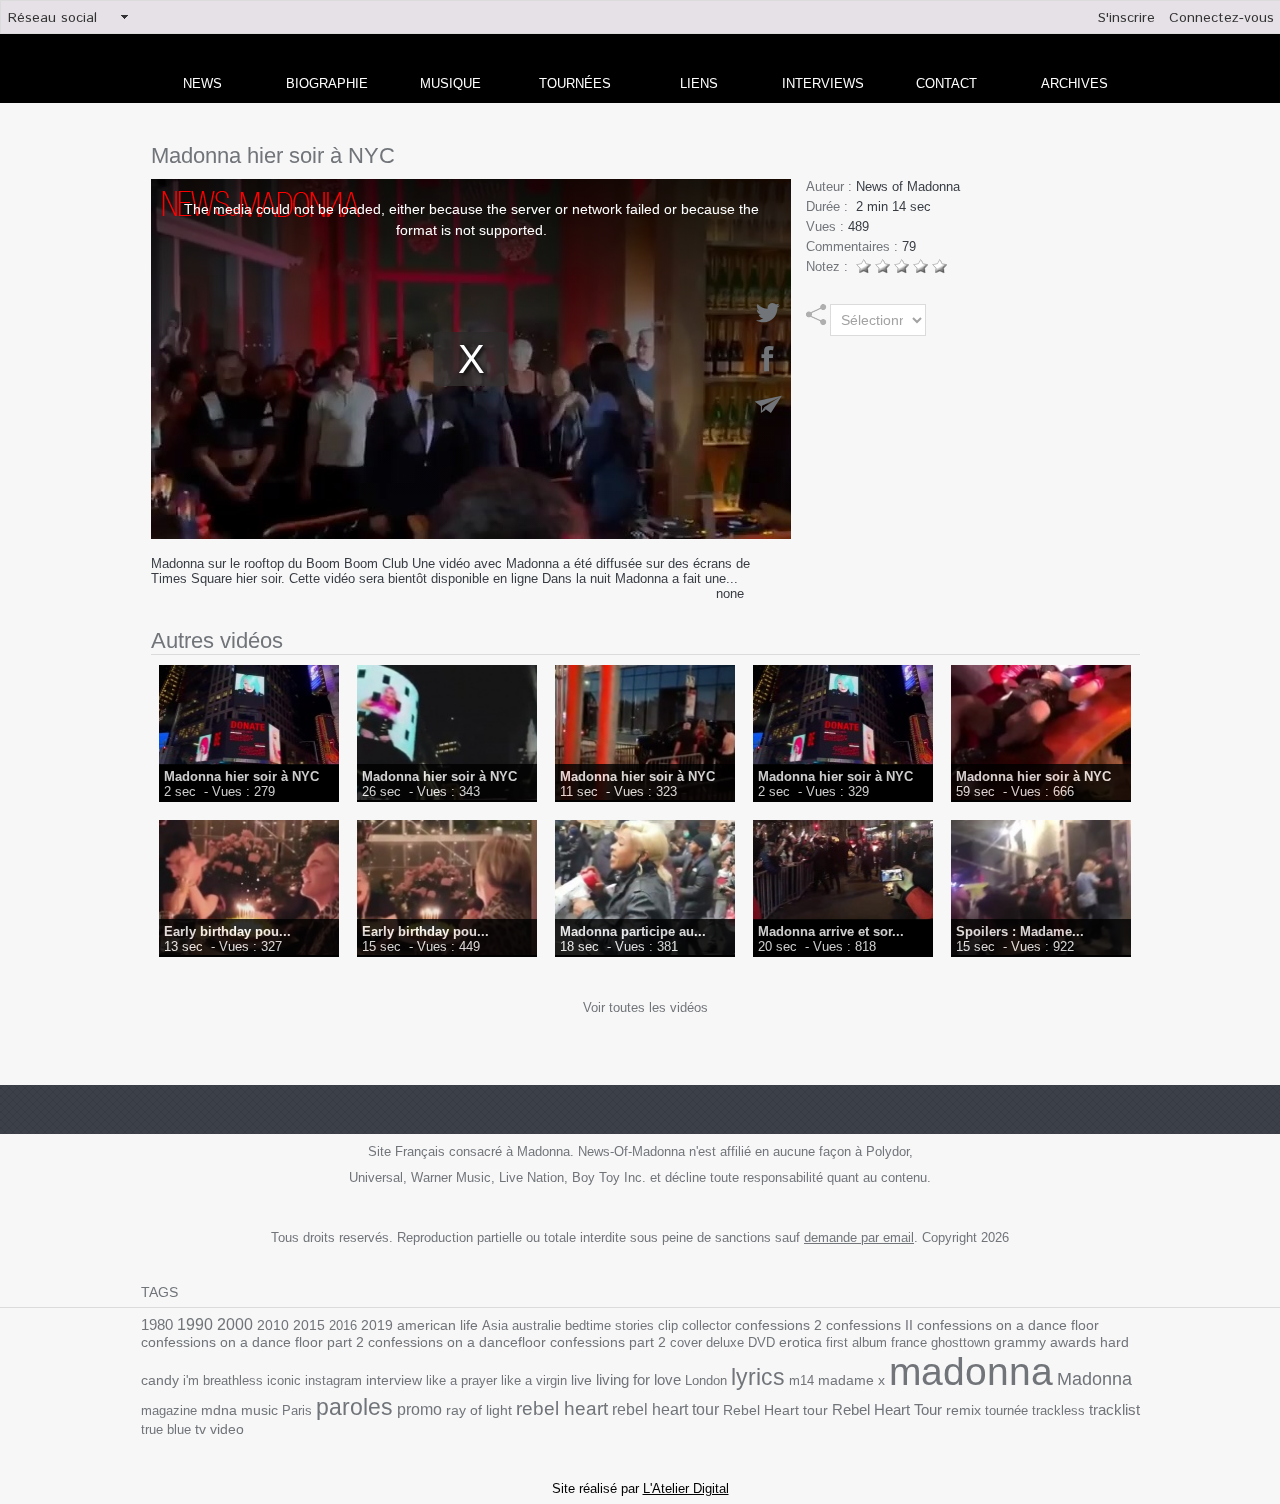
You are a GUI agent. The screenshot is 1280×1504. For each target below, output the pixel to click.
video (227, 1429)
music (259, 1410)
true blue (166, 1429)
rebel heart (562, 1408)
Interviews (823, 83)
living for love (638, 1379)
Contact (946, 83)
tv (200, 1429)
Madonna (1094, 1379)
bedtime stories (609, 1325)
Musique (450, 83)
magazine (169, 1410)
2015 (309, 1325)
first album (856, 1342)
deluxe (725, 1342)
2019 (377, 1325)
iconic (284, 1380)
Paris (297, 1410)
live (581, 1380)
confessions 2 (778, 1325)
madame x (851, 1380)
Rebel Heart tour (775, 1410)
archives (1074, 83)
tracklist (1114, 1410)
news (202, 83)
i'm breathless (223, 1380)
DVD (761, 1342)
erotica (800, 1342)
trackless (1058, 1410)
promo (419, 1409)
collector (706, 1325)
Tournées (575, 83)
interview (394, 1380)
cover (686, 1342)
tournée (1006, 1410)
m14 (801, 1380)
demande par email (859, 1237)
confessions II (869, 1325)
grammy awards (1045, 1342)
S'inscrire (1126, 18)
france (909, 1342)
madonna (971, 1371)
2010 (273, 1325)
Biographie (327, 83)
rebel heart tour (665, 1409)
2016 (343, 1325)
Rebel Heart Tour (887, 1409)
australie (536, 1325)
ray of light (479, 1410)
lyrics (758, 1377)
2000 (235, 1324)
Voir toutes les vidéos (645, 1007)
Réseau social (52, 18)
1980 (157, 1324)
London (706, 1380)
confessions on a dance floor (1008, 1325)
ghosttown (960, 1342)
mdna (219, 1410)
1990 (195, 1324)
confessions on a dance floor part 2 (252, 1342)
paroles (354, 1407)
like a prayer (461, 1380)
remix (963, 1410)
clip (668, 1325)
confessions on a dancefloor (457, 1342)
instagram (333, 1380)
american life (437, 1325)
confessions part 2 (608, 1342)
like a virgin (534, 1380)
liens (699, 83)
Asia (495, 1325)
